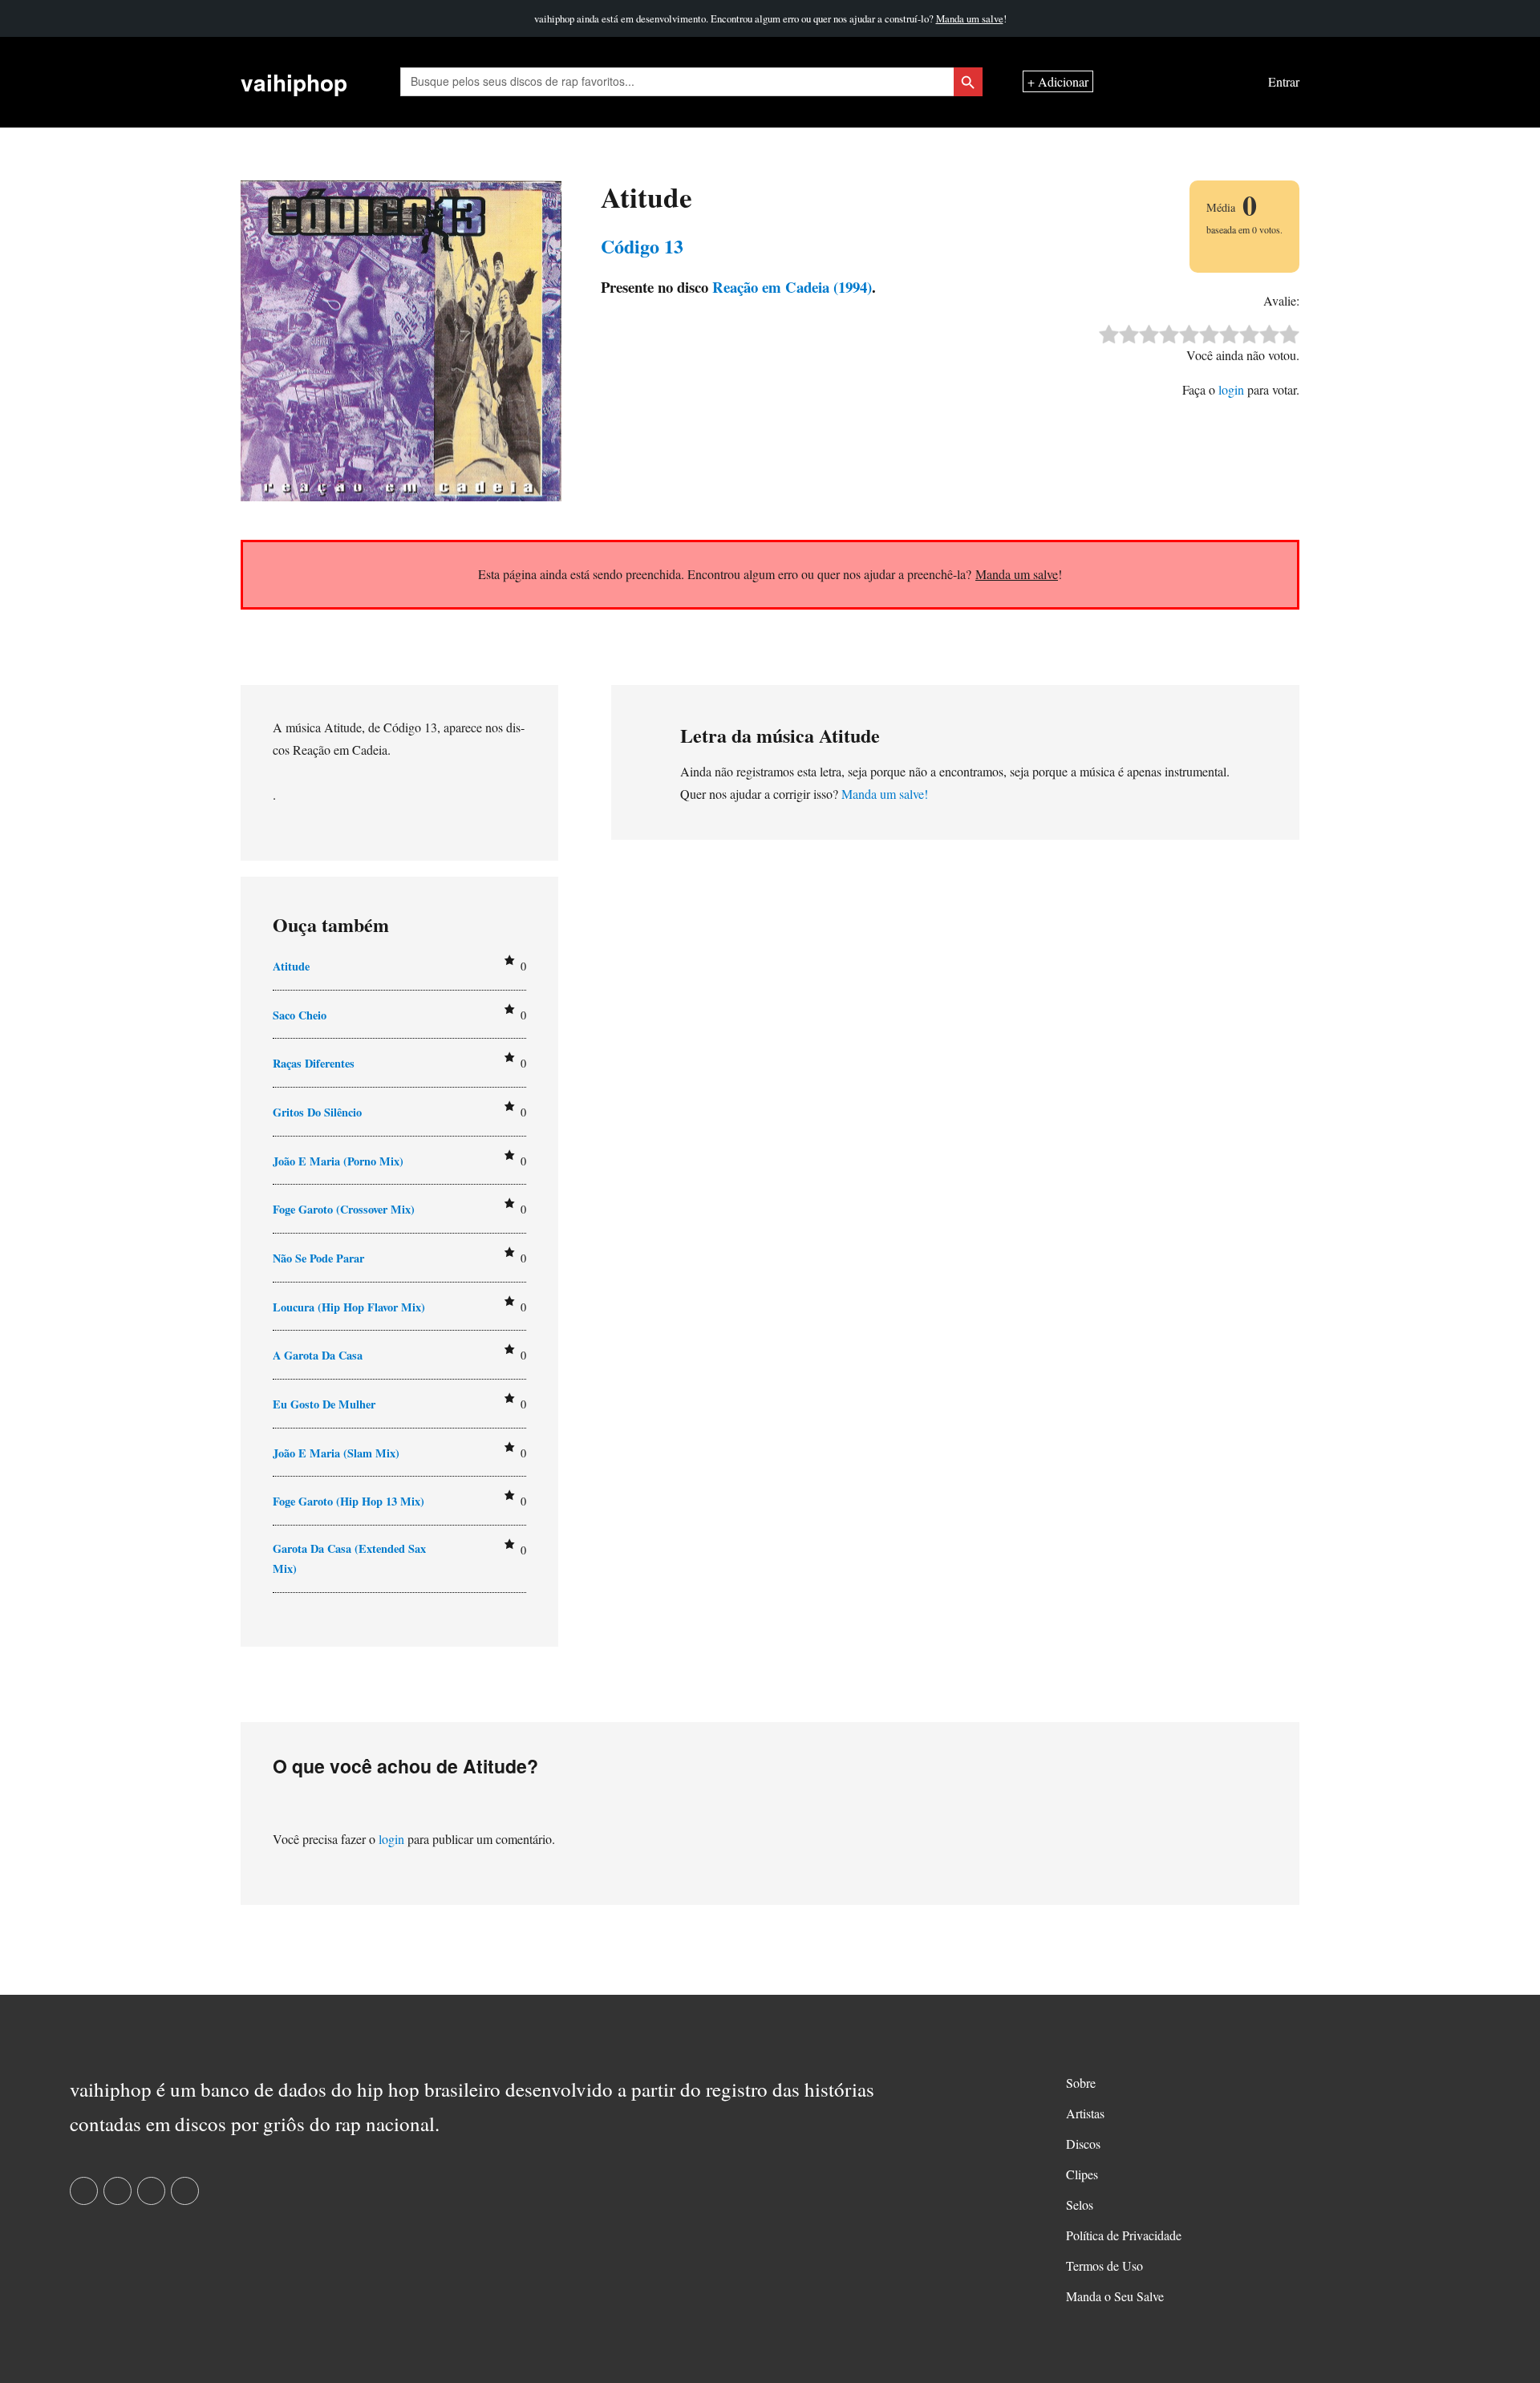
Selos (1080, 2205)
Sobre (1081, 2083)
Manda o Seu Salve (1115, 2296)
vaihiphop (294, 82)
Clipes (1082, 2174)
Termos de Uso (1104, 2265)
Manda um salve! (885, 794)
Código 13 (642, 246)
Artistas (1085, 2113)
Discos (1083, 2144)
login (1231, 389)
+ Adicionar (1058, 82)
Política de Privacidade (1124, 2235)
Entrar (1284, 82)
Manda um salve (970, 18)
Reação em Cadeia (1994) (790, 287)
